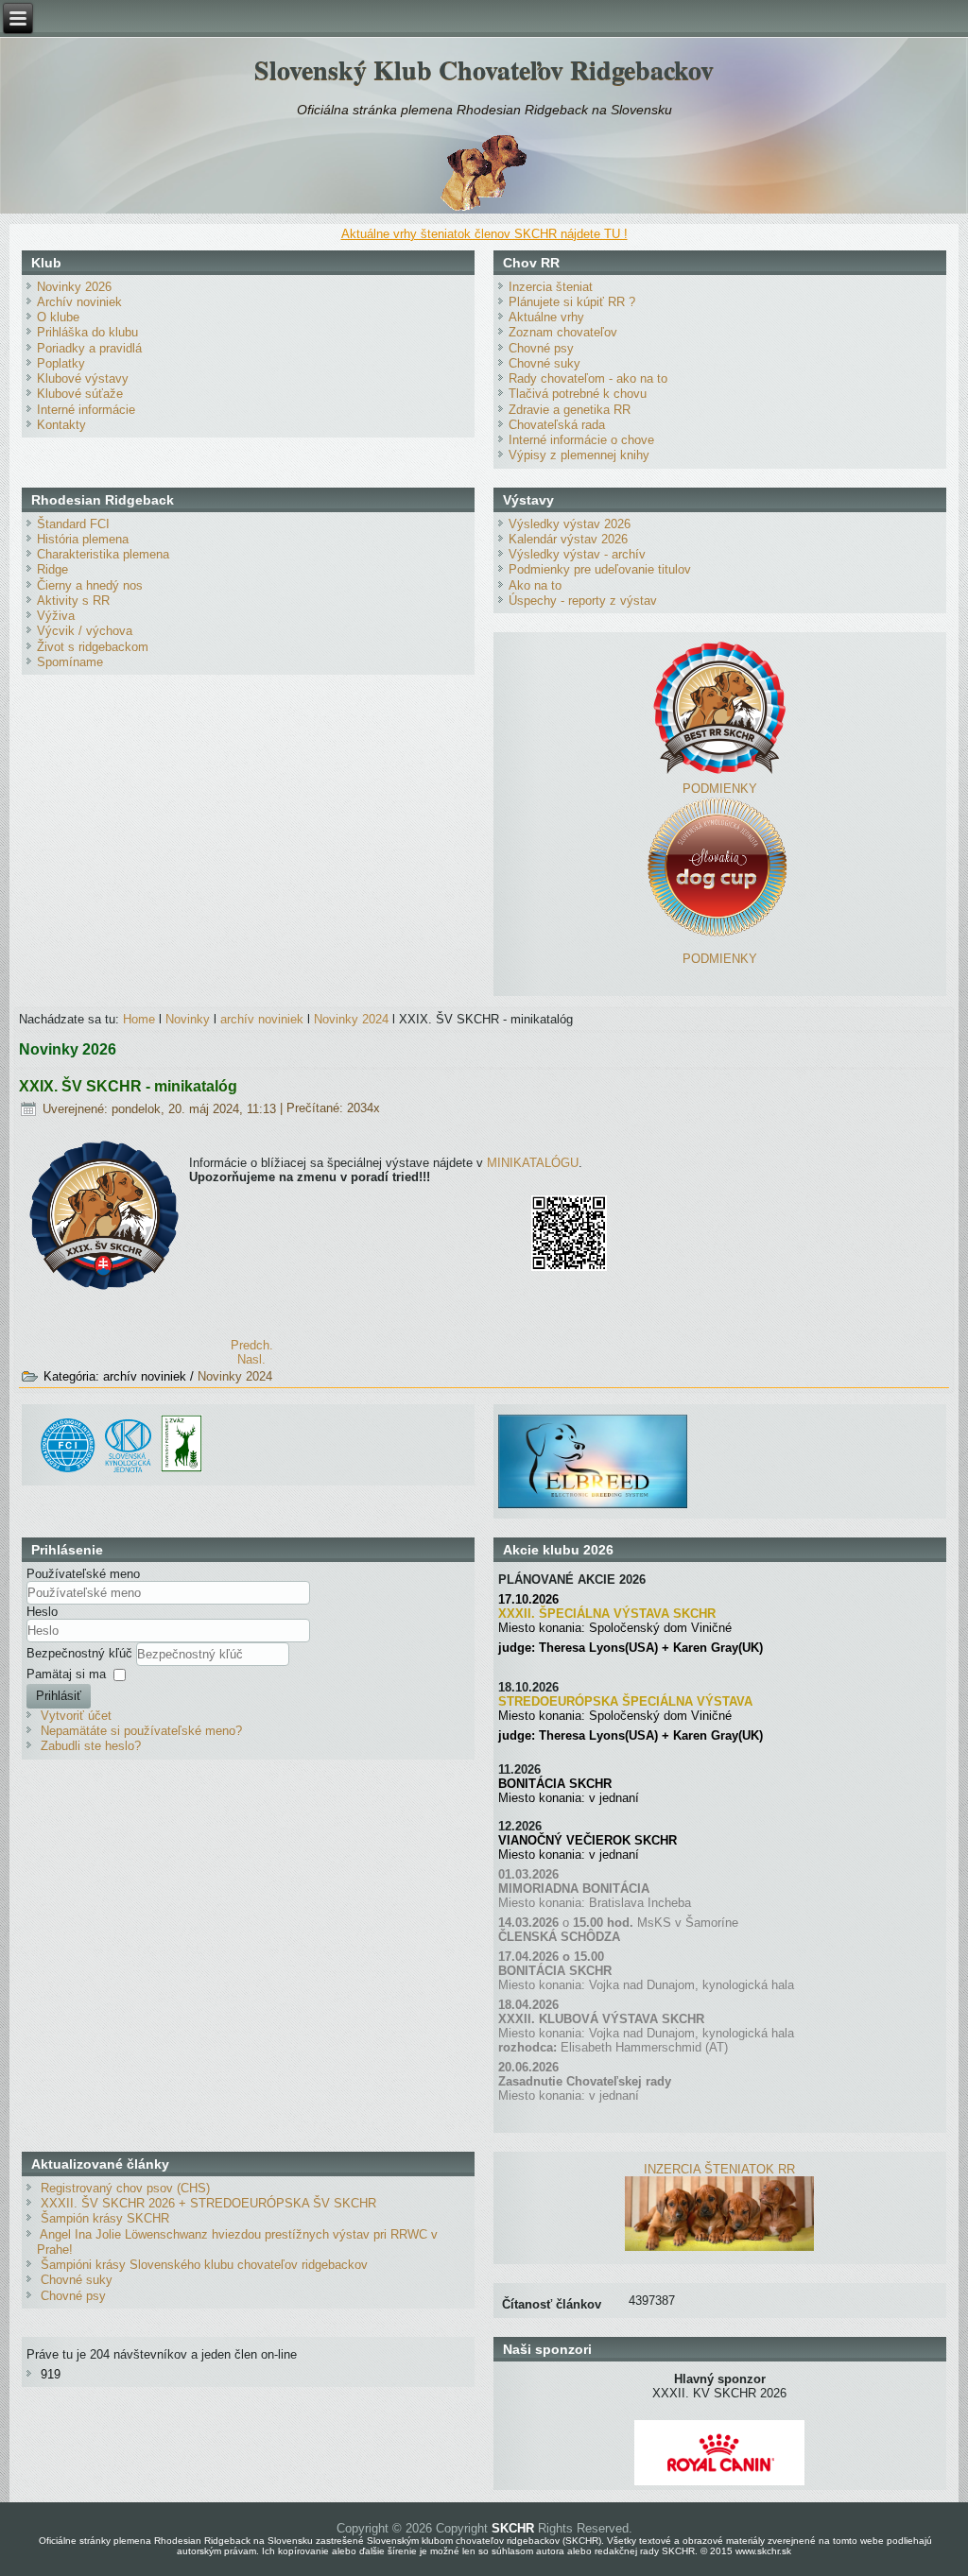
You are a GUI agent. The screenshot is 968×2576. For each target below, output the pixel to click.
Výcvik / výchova (85, 631)
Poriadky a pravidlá (89, 348)
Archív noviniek (79, 302)
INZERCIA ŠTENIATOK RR (719, 2169)
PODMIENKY (720, 789)
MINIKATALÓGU (533, 1163)
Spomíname (70, 662)
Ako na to (535, 585)
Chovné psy (541, 348)
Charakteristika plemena (103, 554)
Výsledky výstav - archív (577, 554)
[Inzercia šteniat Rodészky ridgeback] (719, 2247)
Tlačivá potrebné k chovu (578, 394)
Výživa (56, 616)
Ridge (52, 569)
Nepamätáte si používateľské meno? (141, 1731)
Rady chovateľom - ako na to (588, 378)
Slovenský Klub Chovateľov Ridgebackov (484, 69)
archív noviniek (262, 1019)
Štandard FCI (73, 524)
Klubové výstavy (83, 378)
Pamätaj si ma (66, 1674)
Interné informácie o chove (581, 440)
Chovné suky (544, 363)
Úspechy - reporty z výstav (583, 601)
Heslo (42, 1612)
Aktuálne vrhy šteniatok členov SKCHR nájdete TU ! (484, 234)
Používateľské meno (83, 1574)
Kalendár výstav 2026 (568, 539)
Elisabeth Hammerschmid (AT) (644, 2047)
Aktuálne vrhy (546, 317)
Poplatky (61, 363)
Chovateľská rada (557, 425)
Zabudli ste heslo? (91, 1746)
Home (139, 1019)
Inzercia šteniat (551, 287)
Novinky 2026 (74, 287)
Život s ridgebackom (93, 647)
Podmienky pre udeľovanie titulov (600, 569)
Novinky (188, 1019)
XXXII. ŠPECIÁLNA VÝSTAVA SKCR (607, 1614)
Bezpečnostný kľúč (81, 1653)
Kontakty (61, 425)
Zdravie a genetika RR (570, 410)
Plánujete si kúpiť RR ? (572, 302)
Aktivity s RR (73, 601)
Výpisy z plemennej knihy (579, 455)
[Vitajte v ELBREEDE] (593, 1422)
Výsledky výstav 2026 (570, 524)
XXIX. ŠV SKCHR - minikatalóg (128, 1086)
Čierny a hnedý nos (90, 585)
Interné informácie (86, 410)
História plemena (83, 539)
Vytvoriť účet (76, 1716)
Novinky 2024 (351, 1019)
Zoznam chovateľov (563, 332)
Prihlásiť (59, 1696)
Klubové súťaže (80, 394)
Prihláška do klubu (87, 332)
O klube (58, 317)
